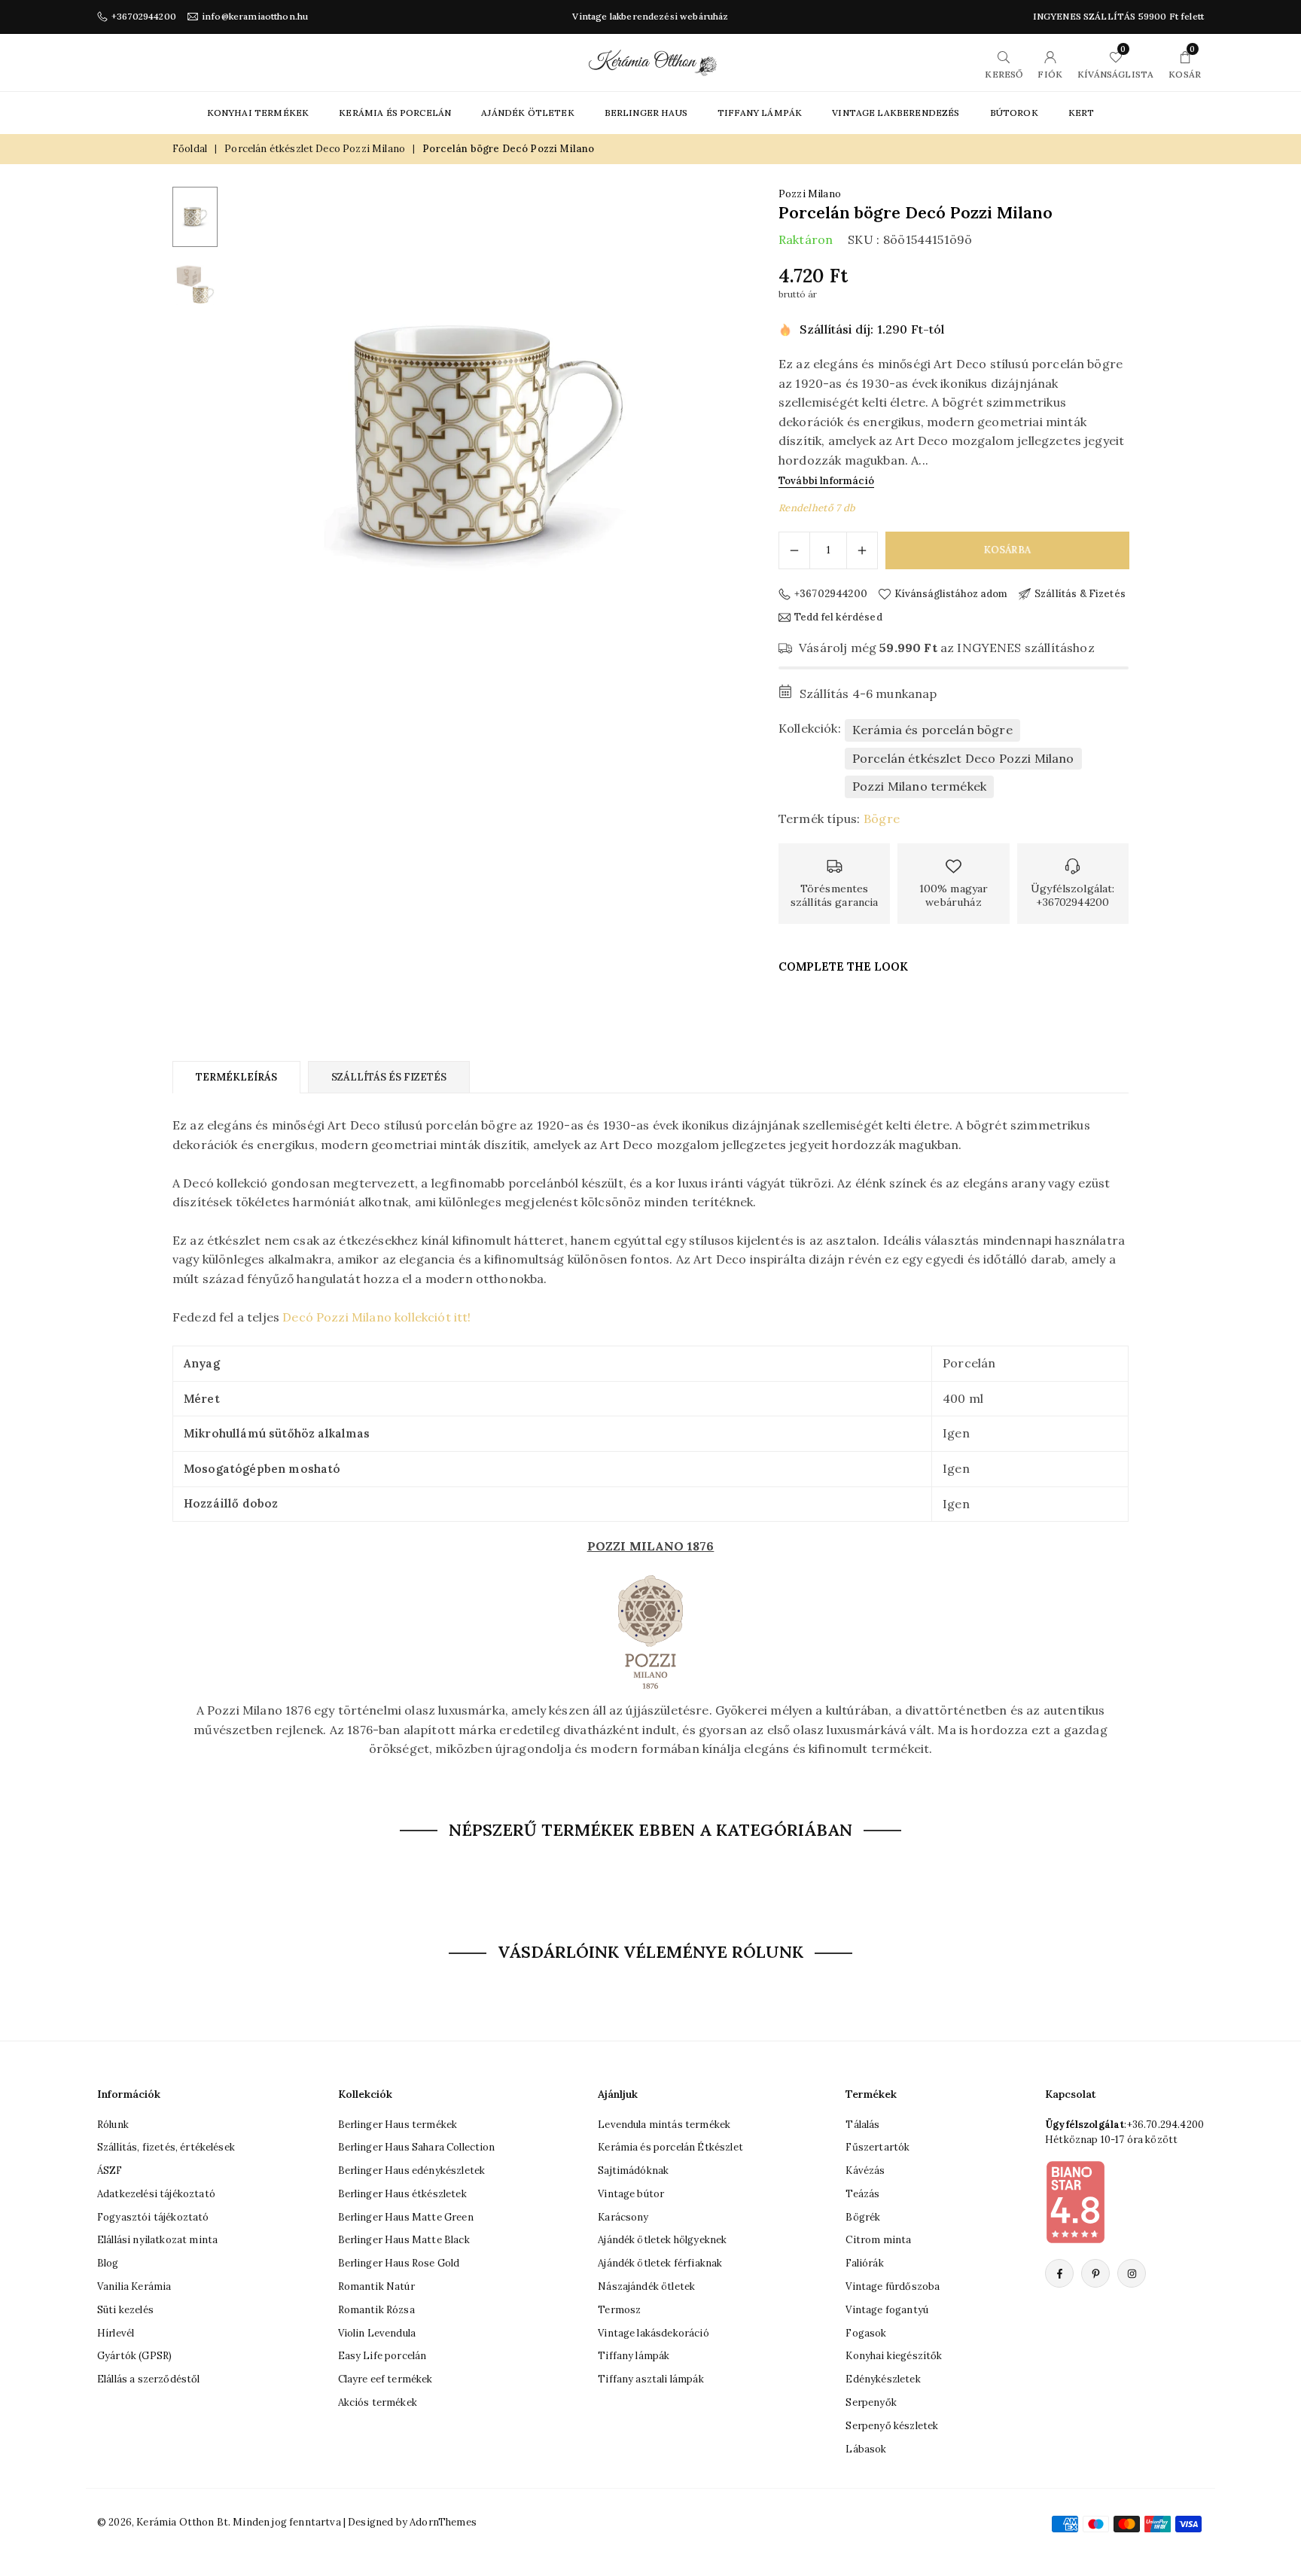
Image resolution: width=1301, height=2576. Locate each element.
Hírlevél (116, 2333)
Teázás (862, 2194)
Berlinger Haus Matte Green (406, 2217)
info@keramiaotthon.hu (255, 17)
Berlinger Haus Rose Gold (399, 2264)
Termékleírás (236, 1077)
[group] (481, 443)
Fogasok (866, 2333)
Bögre (882, 819)
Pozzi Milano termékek (919, 786)
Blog (108, 2264)
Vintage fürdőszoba (893, 2286)
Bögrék (863, 2217)
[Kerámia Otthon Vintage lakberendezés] (653, 61)
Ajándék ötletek (527, 113)
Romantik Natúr (376, 2286)
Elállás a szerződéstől (149, 2380)
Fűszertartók (877, 2148)
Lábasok (866, 2449)
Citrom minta (878, 2241)
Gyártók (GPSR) (134, 2357)
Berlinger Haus (646, 113)
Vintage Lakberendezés (896, 113)
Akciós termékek (378, 2402)
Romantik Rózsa (376, 2310)
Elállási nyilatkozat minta (157, 2241)
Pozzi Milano (810, 194)
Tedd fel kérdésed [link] (838, 617)
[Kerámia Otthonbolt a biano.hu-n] (1075, 2202)
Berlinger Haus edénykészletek (412, 2171)
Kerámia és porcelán (395, 113)
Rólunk (113, 2125)
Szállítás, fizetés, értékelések (166, 2148)
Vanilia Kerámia (134, 2286)
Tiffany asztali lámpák (651, 2380)
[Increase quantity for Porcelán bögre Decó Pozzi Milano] (862, 550)
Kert (1082, 113)
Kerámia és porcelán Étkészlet (670, 2148)
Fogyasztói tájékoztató (153, 2217)
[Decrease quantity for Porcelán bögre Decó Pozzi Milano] (794, 550)
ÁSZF (110, 2171)
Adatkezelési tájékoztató (156, 2194)
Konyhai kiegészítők (894, 2357)
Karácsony (623, 2217)
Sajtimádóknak (633, 2171)
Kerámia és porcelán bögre (932, 730)
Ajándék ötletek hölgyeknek (662, 2241)
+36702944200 (144, 17)
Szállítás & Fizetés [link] (1080, 594)
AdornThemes (443, 2522)
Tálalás (862, 2125)
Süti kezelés (125, 2310)
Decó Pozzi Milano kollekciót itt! (376, 1317)
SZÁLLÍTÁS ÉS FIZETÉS (389, 1077)
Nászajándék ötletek (646, 2286)
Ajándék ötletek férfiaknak (660, 2264)
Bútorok (1014, 113)
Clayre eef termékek (385, 2380)
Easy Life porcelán (382, 2357)
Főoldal (190, 149)
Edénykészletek (883, 2380)
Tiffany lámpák (634, 2357)
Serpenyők (871, 2402)
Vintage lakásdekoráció (654, 2333)
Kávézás (865, 2171)
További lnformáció (826, 481)
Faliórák (864, 2264)
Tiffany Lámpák (760, 113)
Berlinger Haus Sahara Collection (417, 2148)
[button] (700, 444)
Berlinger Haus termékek (398, 2125)
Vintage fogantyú (887, 2310)
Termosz (619, 2310)
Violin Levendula (377, 2333)
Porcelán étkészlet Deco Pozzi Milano (315, 149)
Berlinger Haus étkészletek (402, 2194)
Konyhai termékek (258, 113)
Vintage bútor (631, 2194)
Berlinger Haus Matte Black (404, 2241)
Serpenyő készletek (892, 2426)
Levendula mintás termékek (664, 2125)
